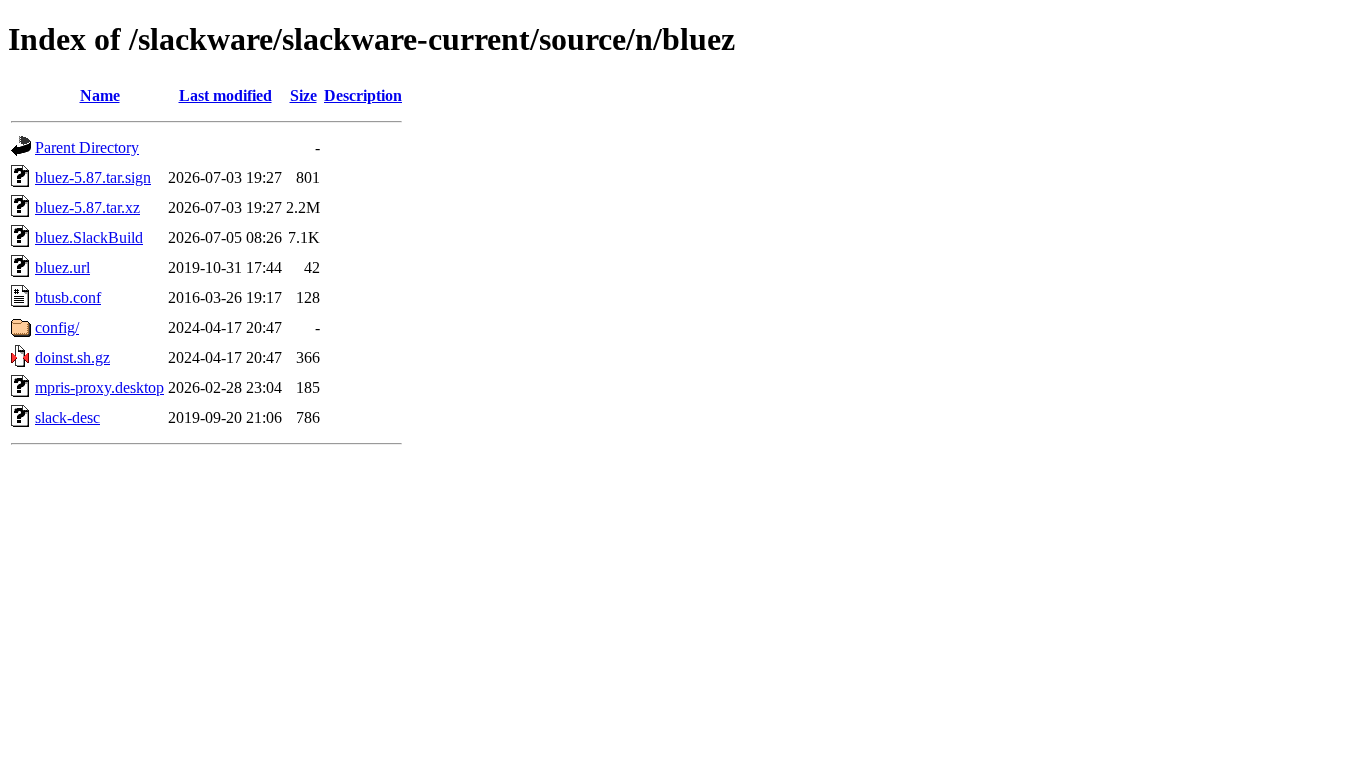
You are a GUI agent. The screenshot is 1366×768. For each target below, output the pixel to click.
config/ (57, 327)
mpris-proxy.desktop (99, 387)
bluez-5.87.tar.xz (87, 207)
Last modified (225, 95)
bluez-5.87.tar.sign (93, 177)
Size (303, 95)
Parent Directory (87, 147)
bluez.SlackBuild (89, 237)
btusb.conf (68, 297)
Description (363, 95)
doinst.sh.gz (72, 357)
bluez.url (62, 267)
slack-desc (67, 417)
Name (100, 95)
